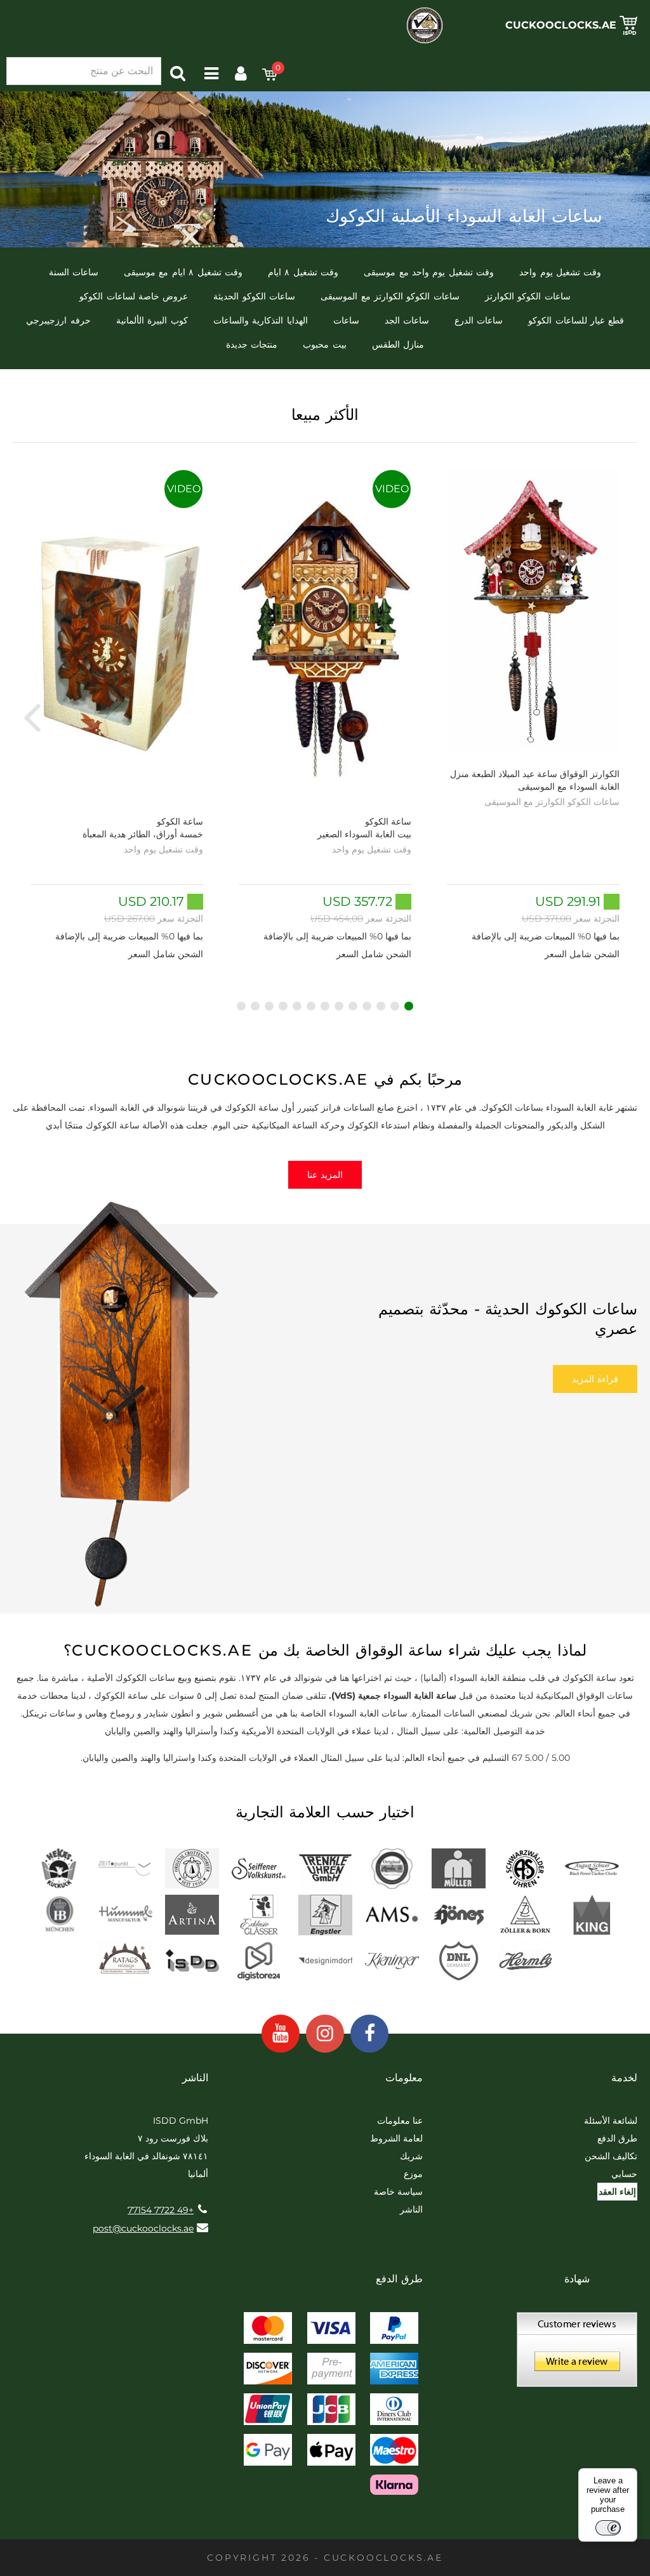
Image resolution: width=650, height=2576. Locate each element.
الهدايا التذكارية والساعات (261, 320)
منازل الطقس (398, 344)
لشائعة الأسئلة (611, 2121)
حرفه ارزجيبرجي (58, 320)
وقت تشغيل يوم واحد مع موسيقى (429, 272)
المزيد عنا (325, 1175)
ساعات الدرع (479, 320)
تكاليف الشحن (611, 2156)
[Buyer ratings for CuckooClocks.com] (577, 2354)
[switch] (608, 2528)
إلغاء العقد (617, 2192)
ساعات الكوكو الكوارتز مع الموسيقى (390, 296)
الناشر (411, 2209)
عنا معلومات (400, 2121)
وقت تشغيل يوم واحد (560, 272)
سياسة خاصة (398, 2192)
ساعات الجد (407, 320)
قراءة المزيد (595, 1379)
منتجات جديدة (252, 344)
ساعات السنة (74, 272)
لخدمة (624, 2078)
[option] (533, 716)
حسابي (624, 2174)
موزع (413, 2174)
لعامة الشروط (396, 2138)
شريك (411, 2156)
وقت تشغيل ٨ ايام (303, 272)
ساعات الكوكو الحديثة (254, 296)
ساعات (346, 320)
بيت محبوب (324, 344)
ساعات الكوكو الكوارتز (528, 296)
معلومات (404, 2078)
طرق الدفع (617, 2138)
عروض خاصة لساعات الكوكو (134, 296)
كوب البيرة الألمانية (152, 320)
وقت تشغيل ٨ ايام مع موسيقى (183, 272)
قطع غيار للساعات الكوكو (576, 320)
